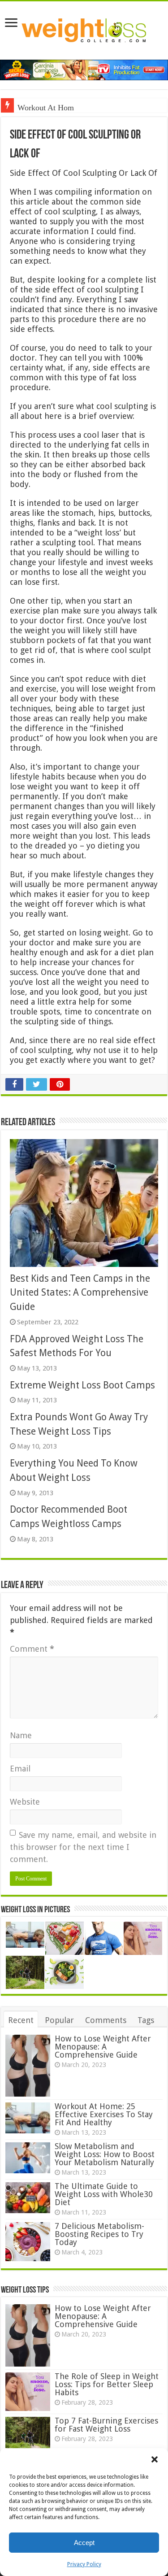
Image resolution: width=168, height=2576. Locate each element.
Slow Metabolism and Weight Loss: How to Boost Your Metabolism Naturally (105, 2154)
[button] (155, 2459)
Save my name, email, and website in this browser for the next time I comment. (83, 1847)
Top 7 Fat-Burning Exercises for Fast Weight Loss (106, 2425)
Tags (146, 2020)
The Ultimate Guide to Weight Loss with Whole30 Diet (104, 2194)
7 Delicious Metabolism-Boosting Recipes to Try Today (99, 2234)
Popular (59, 2020)
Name (21, 1735)
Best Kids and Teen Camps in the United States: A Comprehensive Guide (80, 1292)
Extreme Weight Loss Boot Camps (82, 1385)
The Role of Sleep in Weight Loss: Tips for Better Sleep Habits (107, 2384)
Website (25, 1802)
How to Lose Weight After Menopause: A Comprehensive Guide (103, 2047)
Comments (106, 2020)
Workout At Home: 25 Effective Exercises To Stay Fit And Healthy (104, 2114)
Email (20, 1769)
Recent (21, 2020)
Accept (84, 2543)
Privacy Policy (84, 2564)
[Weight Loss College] (84, 29)
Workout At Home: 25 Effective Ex (75, 108)
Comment (32, 1649)
